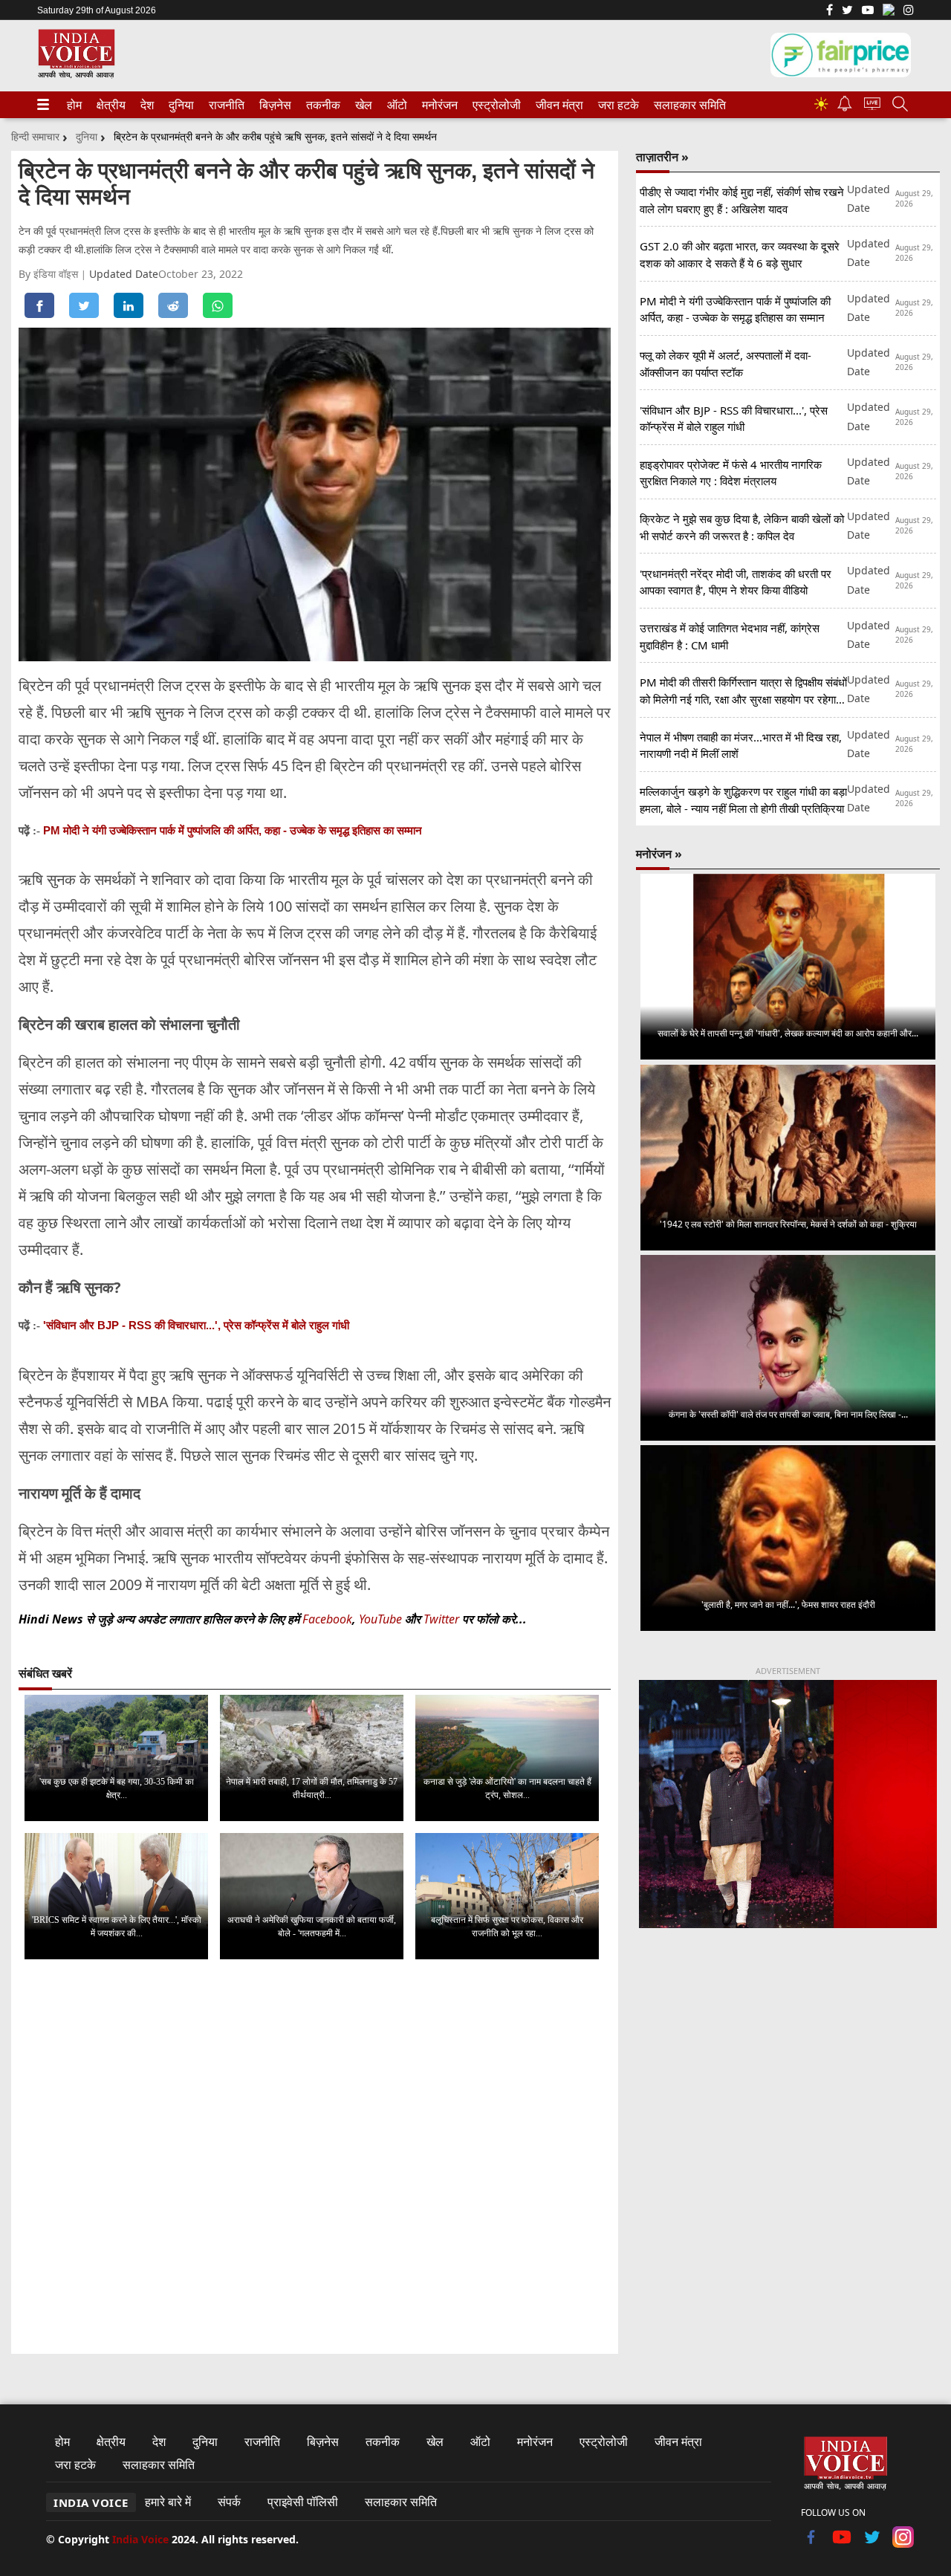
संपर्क (229, 2502)
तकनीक (321, 105)
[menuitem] (74, 105)
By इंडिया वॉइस (50, 274)
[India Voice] (76, 75)
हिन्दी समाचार (35, 136)
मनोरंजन (438, 105)
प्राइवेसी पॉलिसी (303, 2502)
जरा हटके (616, 105)
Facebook (327, 1619)
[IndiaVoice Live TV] (872, 106)
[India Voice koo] (889, 13)
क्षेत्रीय (109, 105)
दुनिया (180, 105)
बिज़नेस (273, 105)
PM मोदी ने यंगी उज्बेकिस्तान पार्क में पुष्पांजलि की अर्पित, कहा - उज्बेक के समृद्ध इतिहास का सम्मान (233, 830)
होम (74, 105)
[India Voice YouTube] (842, 2543)
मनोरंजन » (659, 854)
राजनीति (224, 105)
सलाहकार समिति (685, 105)
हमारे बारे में (168, 2502)
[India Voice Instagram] (909, 11)
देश (146, 105)
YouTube (382, 1619)
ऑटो (396, 105)
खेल (363, 105)
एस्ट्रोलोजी (494, 105)
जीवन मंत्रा (556, 105)
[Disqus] (315, 2158)
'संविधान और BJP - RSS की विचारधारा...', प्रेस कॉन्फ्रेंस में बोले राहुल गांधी (196, 1325)
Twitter (441, 1619)
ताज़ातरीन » (662, 157)
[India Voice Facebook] (830, 11)
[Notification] (845, 107)
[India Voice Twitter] (847, 11)
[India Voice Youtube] (868, 11)
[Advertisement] (788, 2063)
